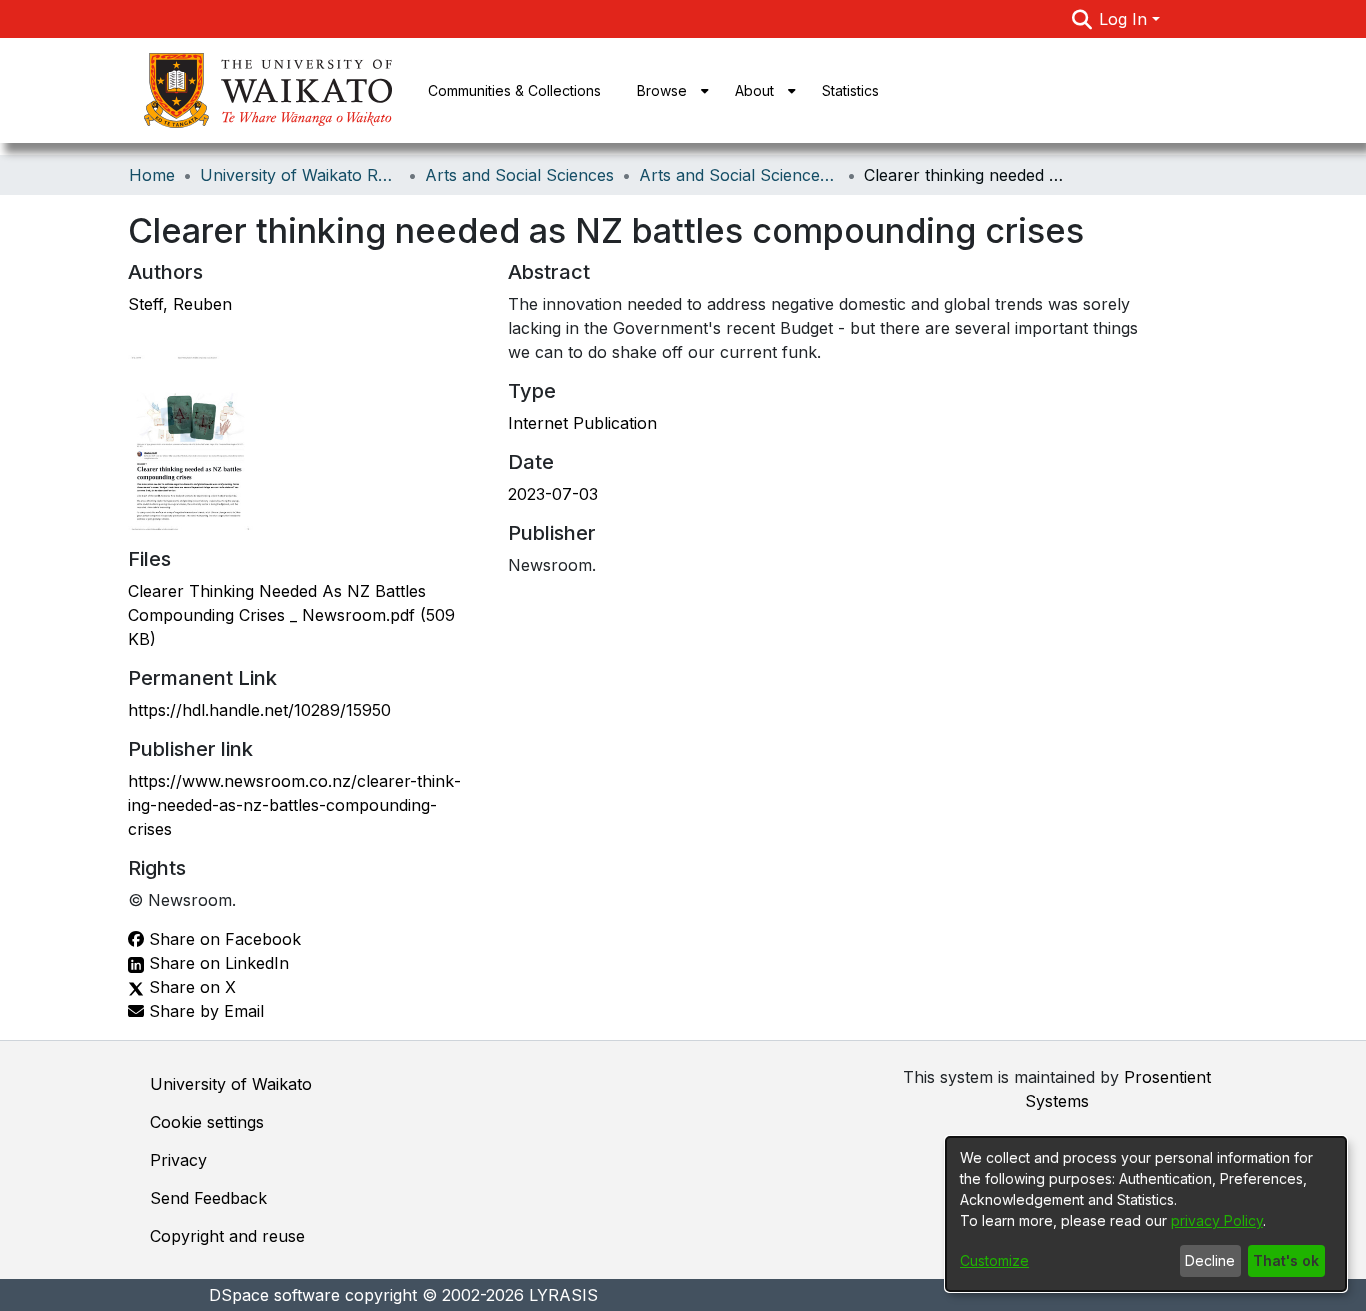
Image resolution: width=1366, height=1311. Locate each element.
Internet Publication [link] (582, 423)
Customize (994, 1260)
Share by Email (204, 1011)
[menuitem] (668, 90)
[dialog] (1146, 1214)
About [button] (754, 90)
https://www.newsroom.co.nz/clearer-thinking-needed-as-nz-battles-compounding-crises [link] (294, 805)
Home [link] (152, 175)
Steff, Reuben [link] (180, 304)
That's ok (1286, 1260)
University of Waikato (231, 1084)
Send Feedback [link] (208, 1198)
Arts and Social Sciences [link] (519, 175)
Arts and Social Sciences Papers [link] (739, 175)
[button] (1081, 19)
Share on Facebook (222, 939)
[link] (291, 615)
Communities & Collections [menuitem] (514, 90)
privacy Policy (1217, 1220)
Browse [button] (662, 90)
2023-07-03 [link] (553, 494)
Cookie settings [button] (207, 1122)
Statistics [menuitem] (850, 90)
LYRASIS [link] (563, 1295)
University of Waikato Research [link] (300, 175)
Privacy (178, 1160)
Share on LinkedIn (216, 963)
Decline (1210, 1260)
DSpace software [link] (274, 1295)
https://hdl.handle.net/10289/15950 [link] (259, 710)
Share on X (190, 987)
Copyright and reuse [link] (227, 1236)
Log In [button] (1125, 19)
